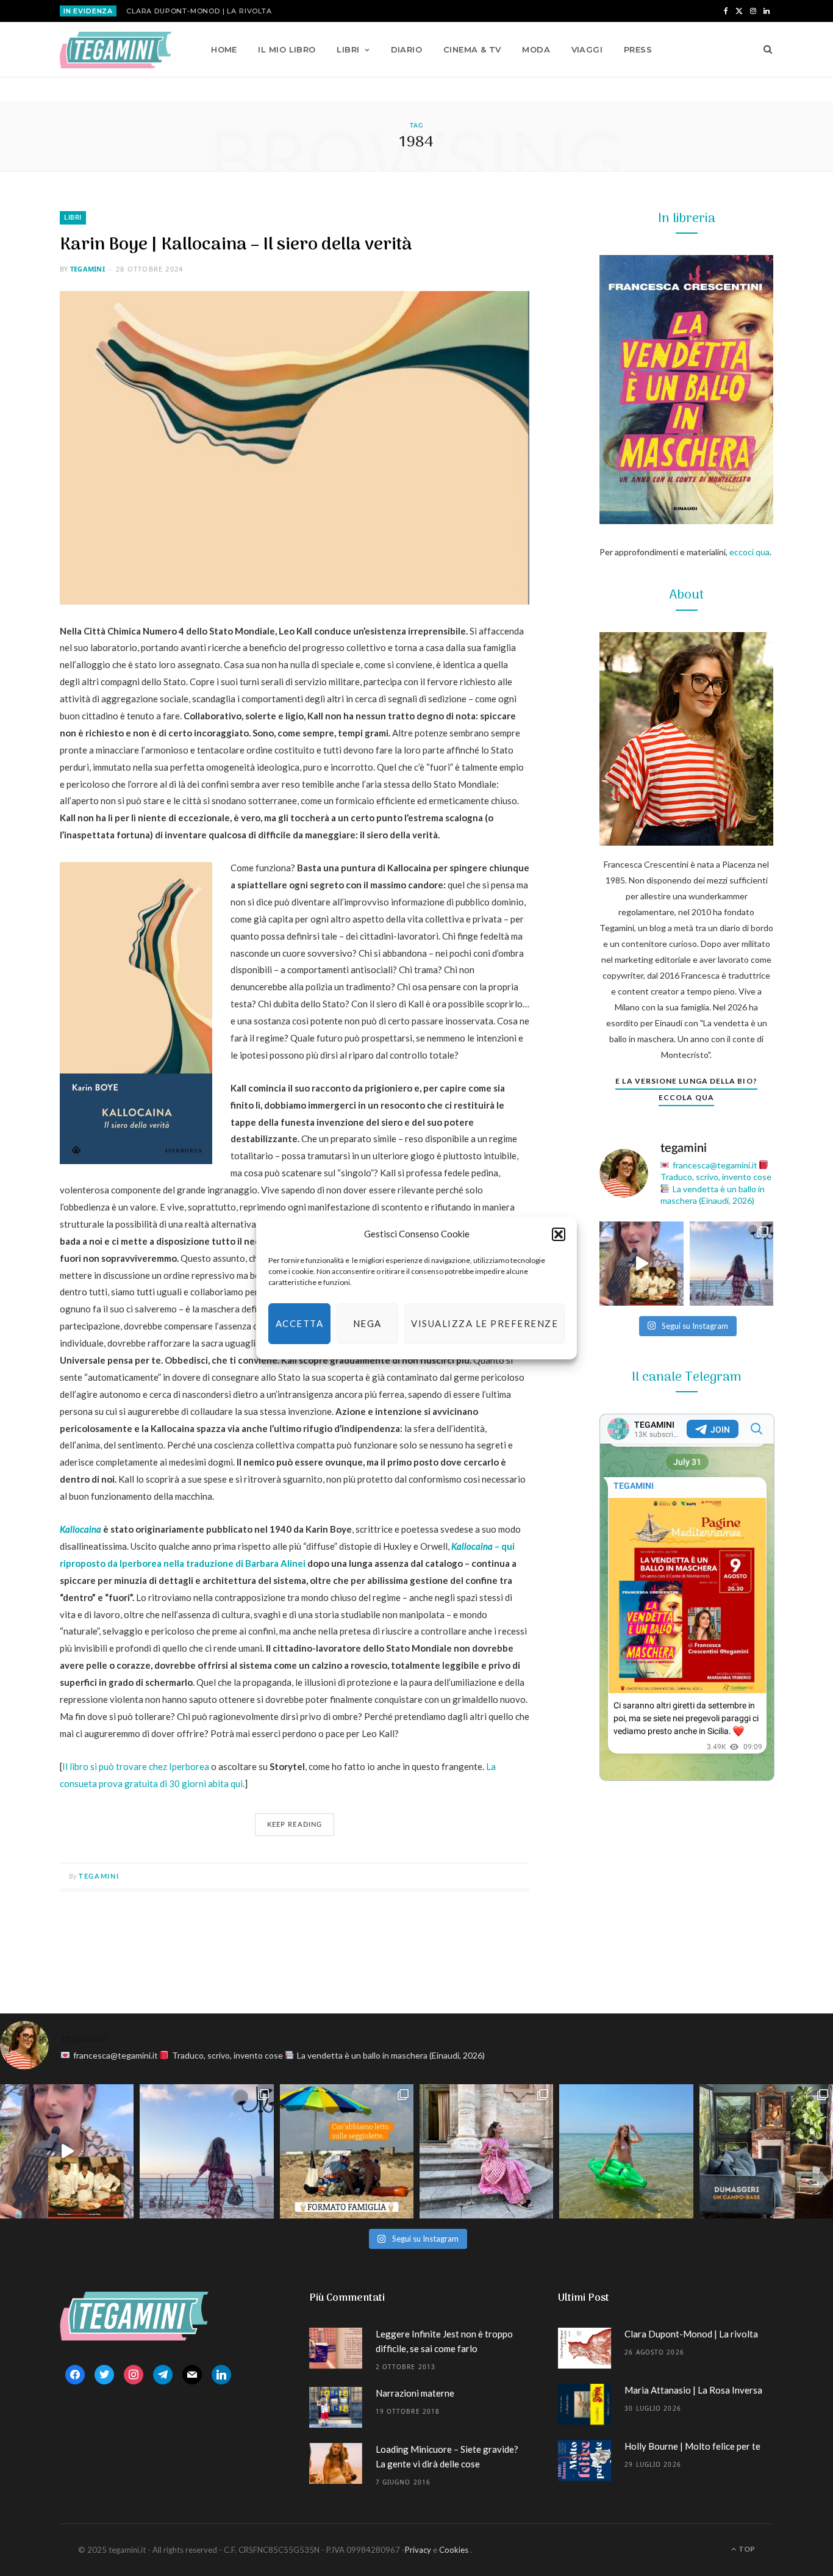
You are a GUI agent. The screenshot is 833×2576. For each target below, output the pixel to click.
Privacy (418, 2550)
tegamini (88, 269)
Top (746, 2549)
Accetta (300, 1323)
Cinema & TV (472, 49)
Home (224, 49)
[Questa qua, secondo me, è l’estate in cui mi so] (626, 2151)
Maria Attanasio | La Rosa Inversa (693, 2390)
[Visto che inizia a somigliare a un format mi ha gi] (347, 2151)
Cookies (454, 2550)
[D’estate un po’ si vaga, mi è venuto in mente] (766, 2151)
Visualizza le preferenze (484, 1323)
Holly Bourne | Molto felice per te (692, 2446)
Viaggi (587, 49)
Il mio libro (287, 49)
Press (638, 49)
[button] (559, 1234)
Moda (536, 49)
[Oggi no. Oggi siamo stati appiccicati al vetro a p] (732, 1264)
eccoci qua (749, 552)
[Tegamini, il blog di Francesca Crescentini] (116, 50)
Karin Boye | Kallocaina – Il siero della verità (236, 245)
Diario (407, 49)
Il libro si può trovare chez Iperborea (136, 1766)
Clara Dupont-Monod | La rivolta (199, 11)
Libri (348, 49)
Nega (367, 1323)
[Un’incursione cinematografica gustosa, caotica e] (642, 1264)
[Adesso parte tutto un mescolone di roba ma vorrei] (486, 2151)
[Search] (764, 49)
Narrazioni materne (415, 2393)
